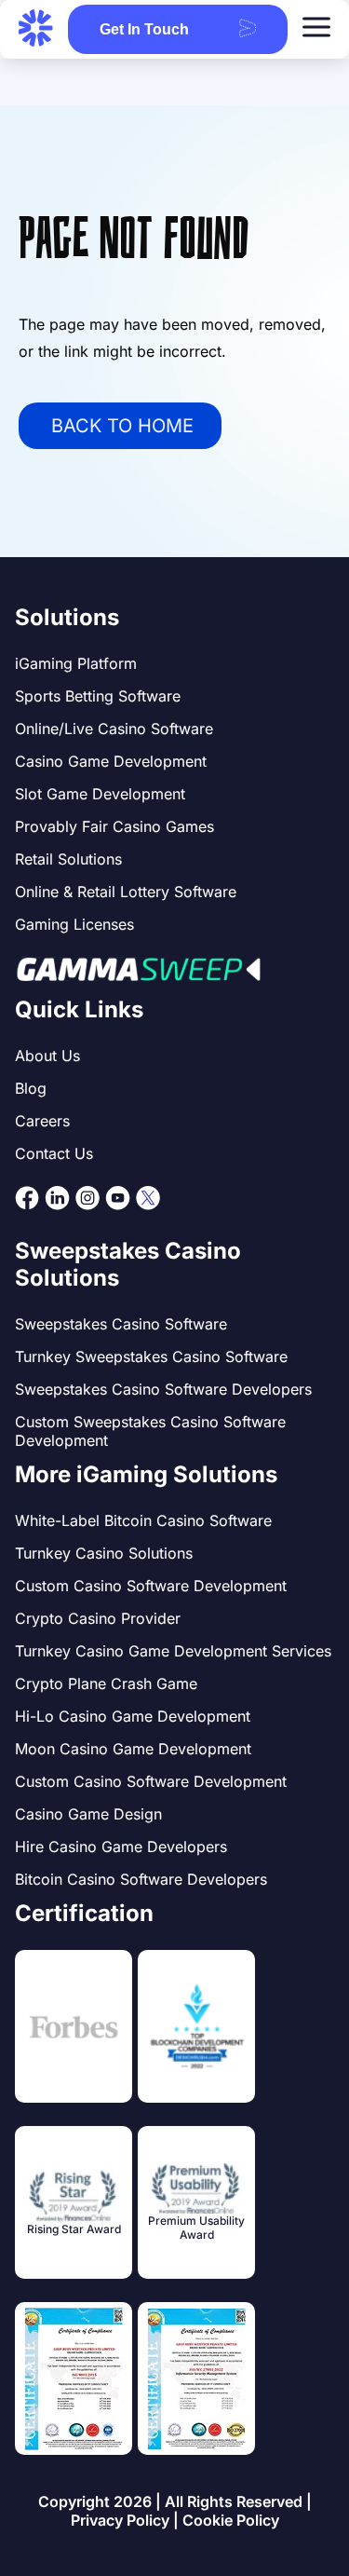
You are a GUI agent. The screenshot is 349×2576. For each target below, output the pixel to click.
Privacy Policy (120, 2520)
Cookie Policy (231, 2520)
